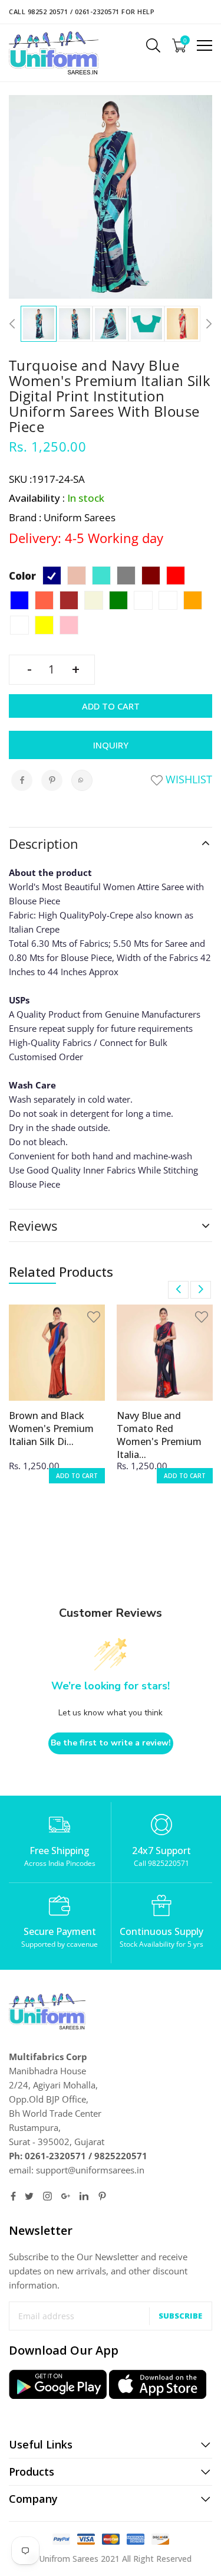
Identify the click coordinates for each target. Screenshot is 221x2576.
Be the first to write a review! (111, 1743)
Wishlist (187, 779)
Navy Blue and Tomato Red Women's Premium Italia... (159, 1435)
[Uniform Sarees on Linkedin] (84, 2196)
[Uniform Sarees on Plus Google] (66, 2196)
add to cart (77, 1476)
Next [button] (206, 324)
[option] (39, 324)
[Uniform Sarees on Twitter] (29, 2196)
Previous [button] (15, 324)
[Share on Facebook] (22, 780)
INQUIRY (111, 745)
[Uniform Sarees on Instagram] (47, 2196)
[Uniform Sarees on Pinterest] (102, 2196)
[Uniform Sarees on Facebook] (13, 2196)
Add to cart (111, 706)
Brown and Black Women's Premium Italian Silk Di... (51, 1428)
